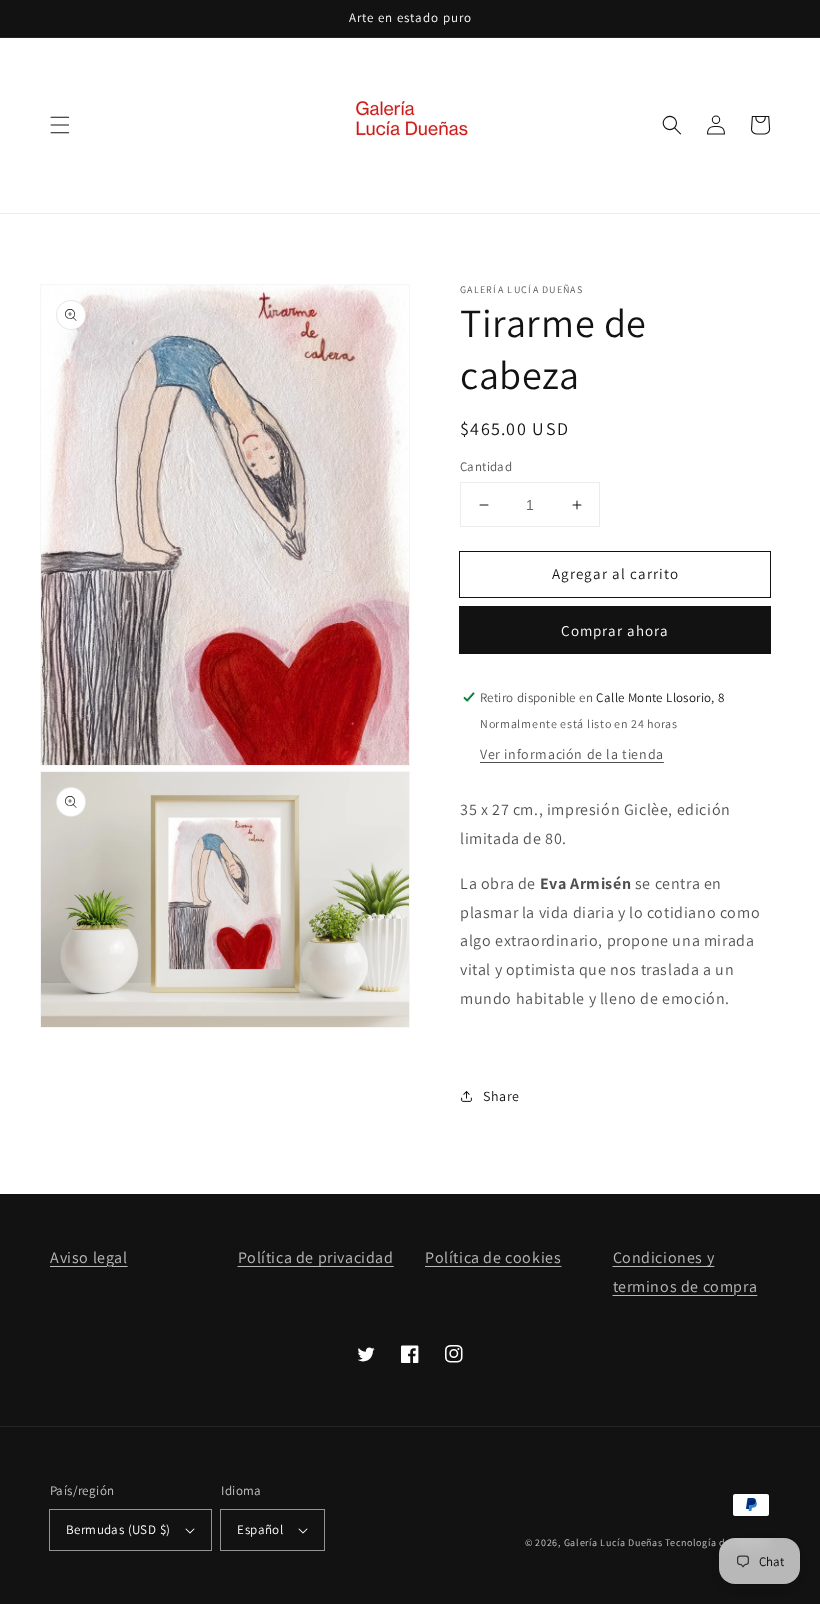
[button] (60, 125)
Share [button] (501, 1096)
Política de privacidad (316, 1257)
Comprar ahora (615, 630)
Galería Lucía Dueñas (613, 1542)
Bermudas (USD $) (118, 1529)
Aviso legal (89, 1257)
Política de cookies (493, 1257)
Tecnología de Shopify (717, 1542)
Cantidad (486, 466)
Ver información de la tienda (572, 754)
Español (260, 1529)
